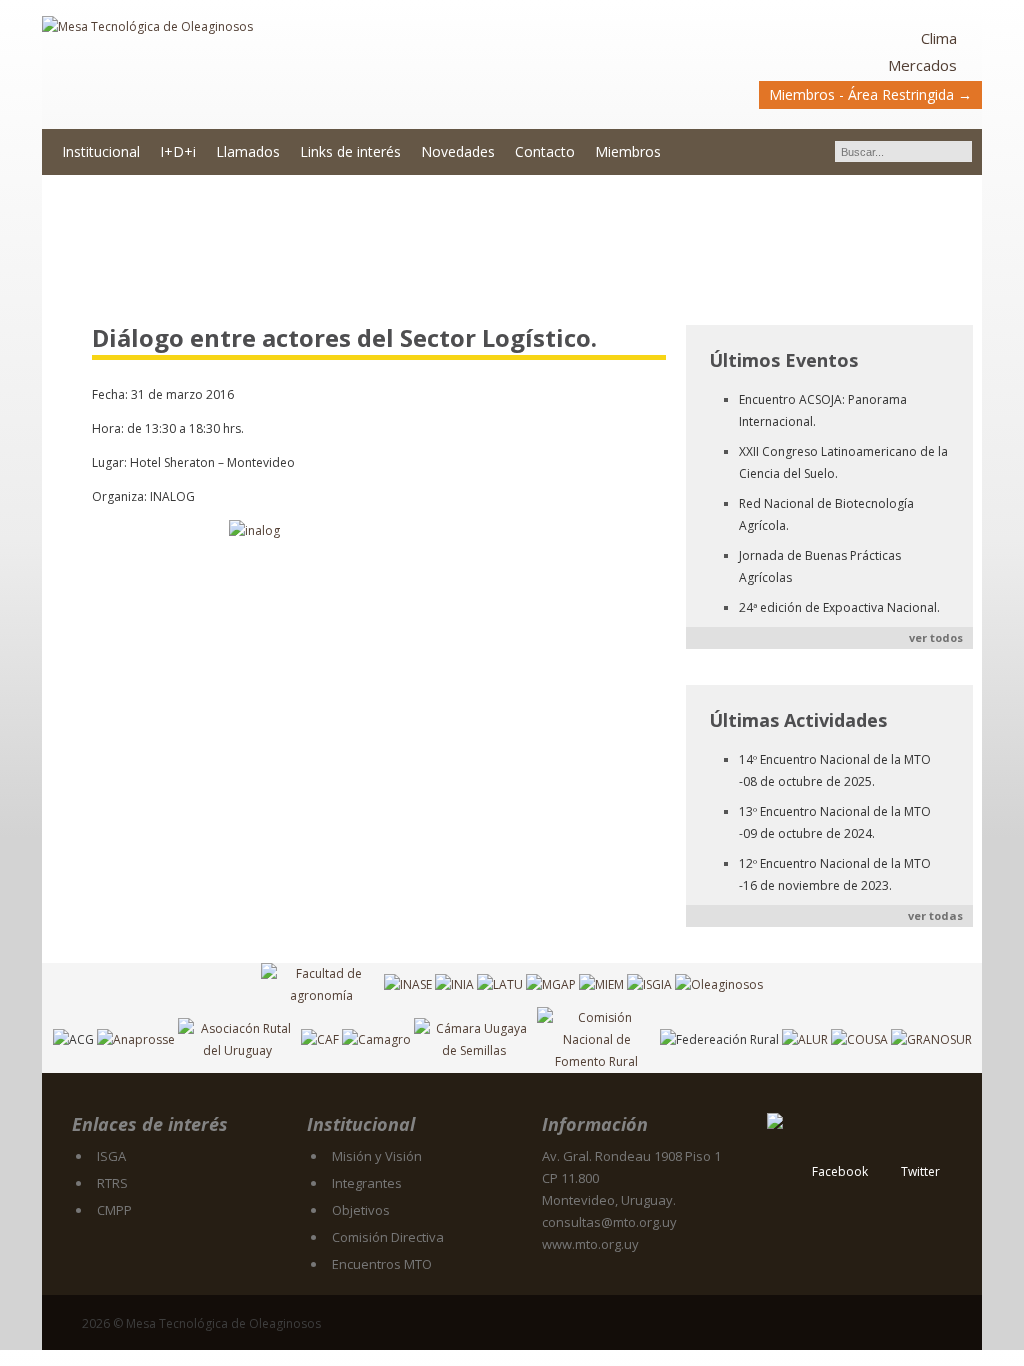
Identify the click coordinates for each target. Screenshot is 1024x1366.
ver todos (936, 637)
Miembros (628, 151)
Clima (939, 38)
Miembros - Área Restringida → (870, 94)
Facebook (840, 1171)
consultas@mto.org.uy (609, 1222)
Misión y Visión (377, 1156)
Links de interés (350, 151)
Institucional (101, 151)
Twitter (920, 1171)
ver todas (935, 915)
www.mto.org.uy (590, 1244)
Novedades (458, 151)
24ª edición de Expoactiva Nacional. (839, 607)
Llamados (248, 151)
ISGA (111, 1156)
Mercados (922, 65)
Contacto (545, 151)
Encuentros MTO (382, 1264)
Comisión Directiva (388, 1237)
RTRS (112, 1183)
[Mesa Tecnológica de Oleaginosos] (277, 66)
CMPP (114, 1210)
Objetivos (361, 1210)
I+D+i (178, 151)
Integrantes (367, 1183)
